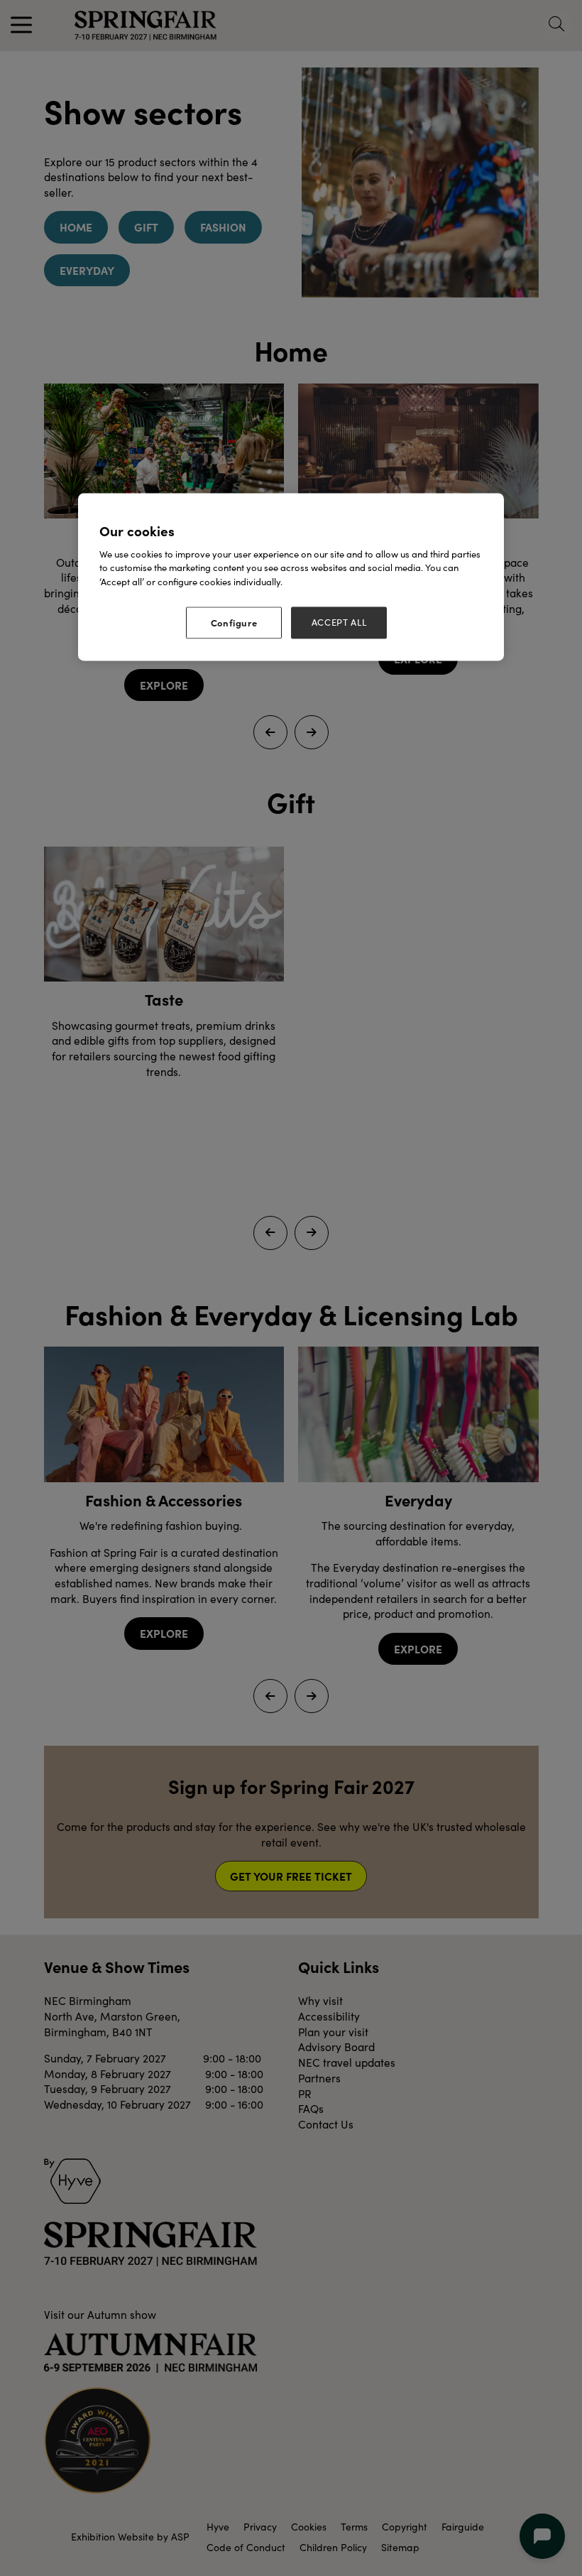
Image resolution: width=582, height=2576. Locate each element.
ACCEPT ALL (339, 623)
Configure (234, 623)
